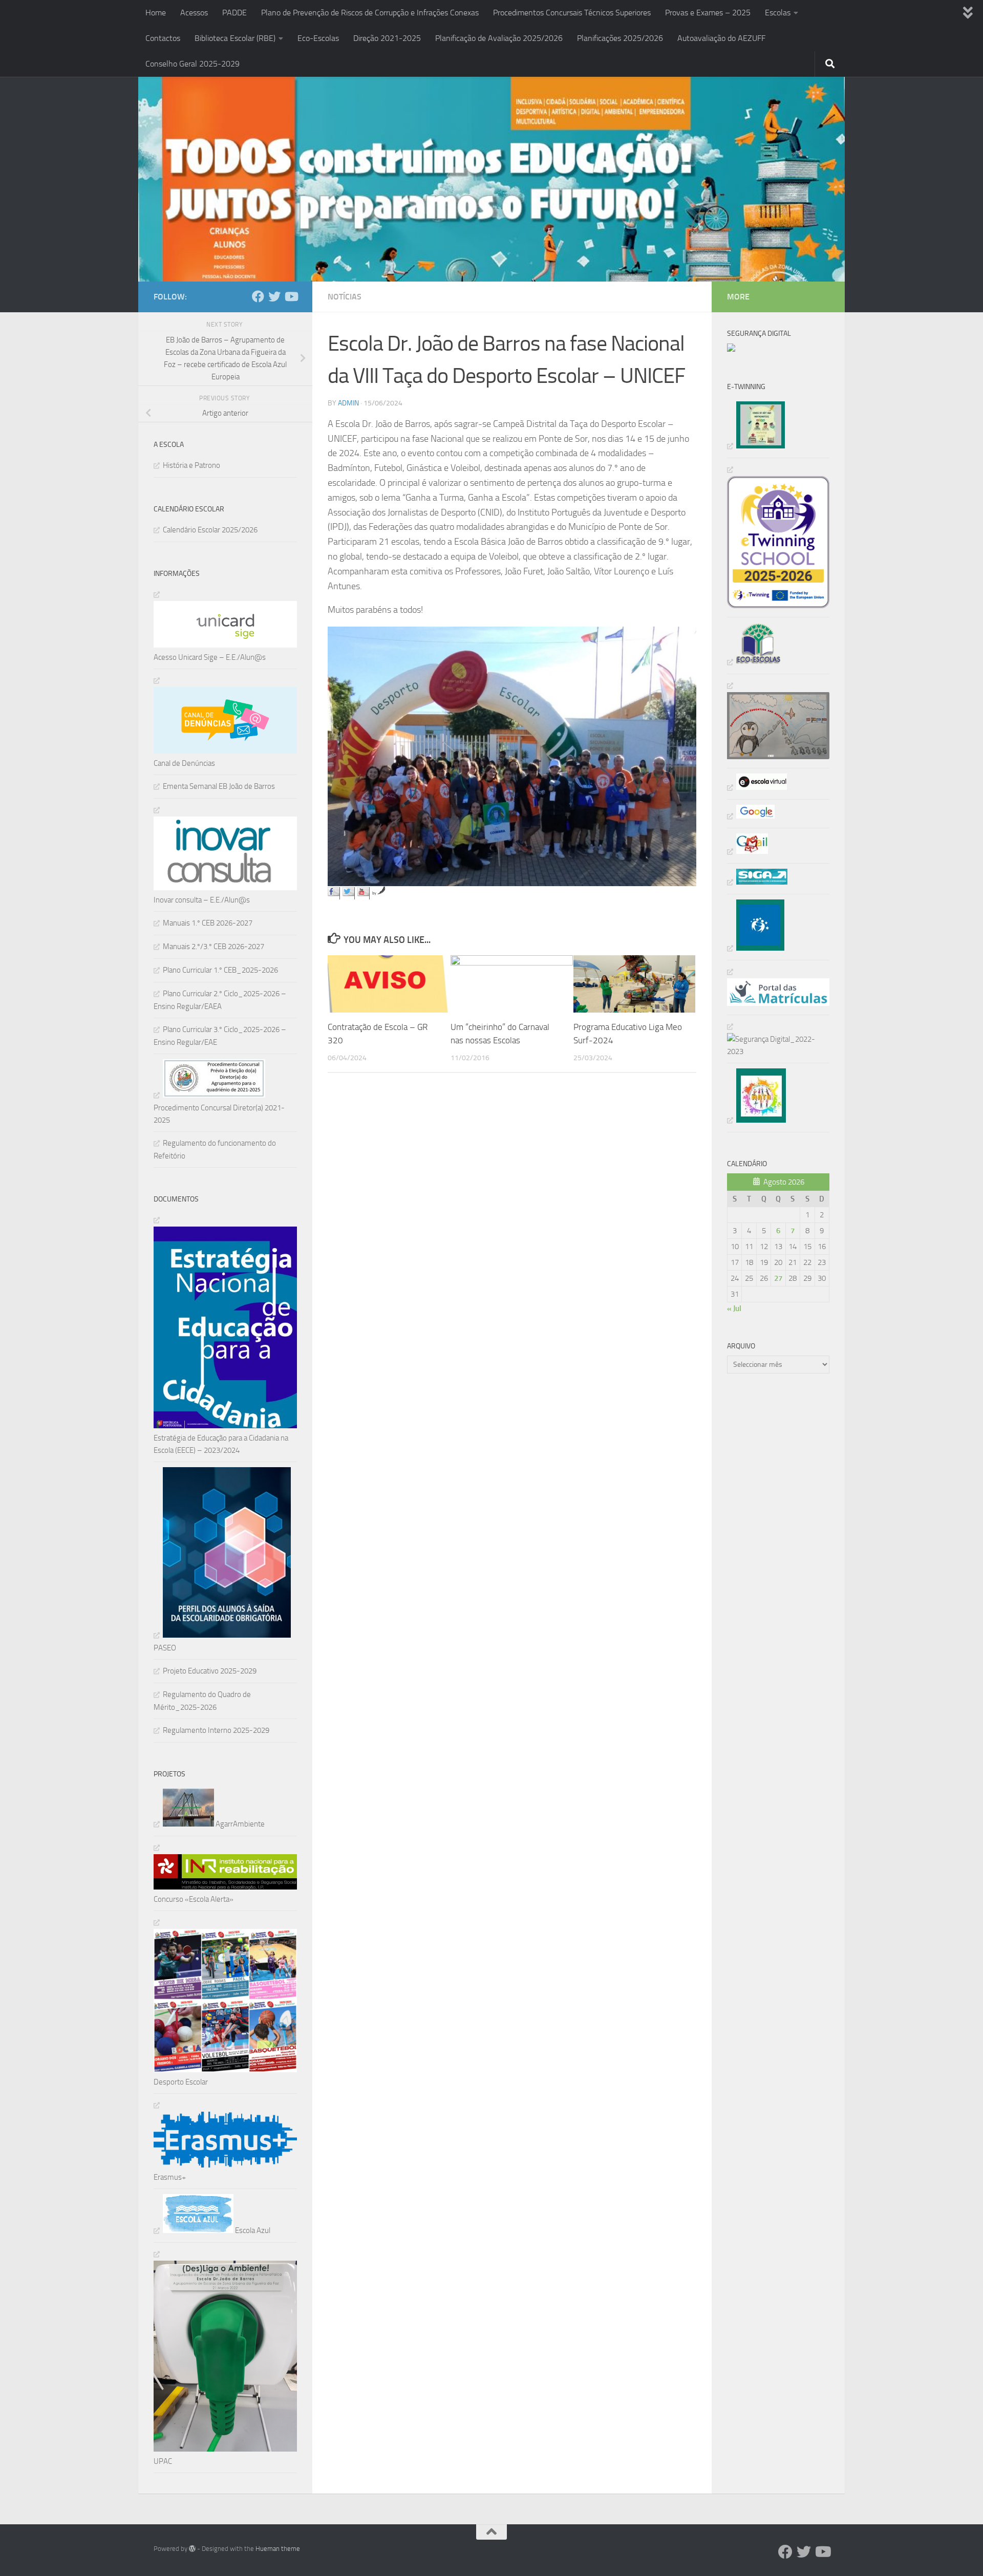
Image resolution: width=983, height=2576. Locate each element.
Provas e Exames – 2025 (708, 13)
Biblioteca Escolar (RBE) (235, 38)
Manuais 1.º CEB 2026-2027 (208, 923)
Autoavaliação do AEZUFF (721, 38)
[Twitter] (274, 296)
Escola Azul (252, 2230)
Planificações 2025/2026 (620, 38)
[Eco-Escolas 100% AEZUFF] (754, 662)
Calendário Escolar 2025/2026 (210, 530)
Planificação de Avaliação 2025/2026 (499, 38)
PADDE (234, 13)
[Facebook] (258, 296)
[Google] (751, 816)
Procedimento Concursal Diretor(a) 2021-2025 (219, 1114)
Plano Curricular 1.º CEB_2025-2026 (220, 970)
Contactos (163, 38)
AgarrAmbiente (239, 1824)
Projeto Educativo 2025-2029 (210, 1671)
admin (348, 403)
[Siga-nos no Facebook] (334, 893)
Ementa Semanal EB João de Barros (219, 786)
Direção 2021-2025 (387, 38)
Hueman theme (278, 2549)
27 (778, 1278)
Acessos (194, 13)
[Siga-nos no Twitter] (349, 893)
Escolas (778, 13)
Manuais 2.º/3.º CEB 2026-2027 (213, 947)
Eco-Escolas (318, 38)
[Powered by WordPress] (192, 2549)
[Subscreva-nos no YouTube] (364, 893)
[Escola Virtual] (757, 787)
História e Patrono (191, 465)
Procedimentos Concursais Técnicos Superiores (572, 13)
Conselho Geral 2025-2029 (193, 64)
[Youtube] (291, 296)
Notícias (345, 297)
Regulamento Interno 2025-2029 (216, 1730)
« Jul (734, 1308)
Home (156, 13)
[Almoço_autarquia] (757, 882)
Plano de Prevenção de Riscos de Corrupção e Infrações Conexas (370, 13)
